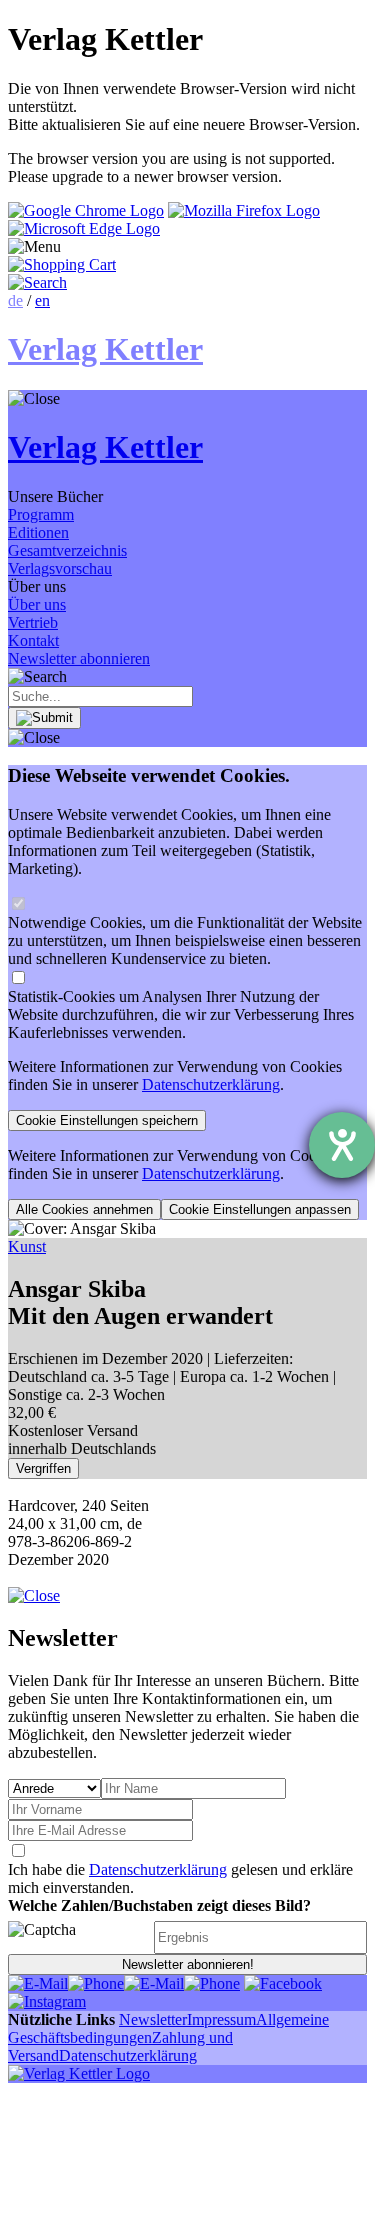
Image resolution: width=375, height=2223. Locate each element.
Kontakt (33, 640)
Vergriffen (43, 1468)
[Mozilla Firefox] (244, 210)
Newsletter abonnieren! (188, 1964)
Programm (41, 514)
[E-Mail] (38, 1983)
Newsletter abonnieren (79, 658)
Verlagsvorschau (60, 568)
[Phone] (96, 1983)
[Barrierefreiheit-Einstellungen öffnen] (342, 1145)
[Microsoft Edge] (84, 228)
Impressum (221, 2019)
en (42, 300)
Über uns (37, 604)
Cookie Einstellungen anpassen (260, 1209)
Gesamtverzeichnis (67, 550)
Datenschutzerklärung (211, 1084)
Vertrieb (33, 622)
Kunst (27, 1246)
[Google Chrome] (86, 210)
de (15, 300)
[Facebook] (283, 1983)
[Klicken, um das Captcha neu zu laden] (78, 1937)
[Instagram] (47, 2001)
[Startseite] (79, 2073)
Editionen (38, 532)
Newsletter (153, 2019)
